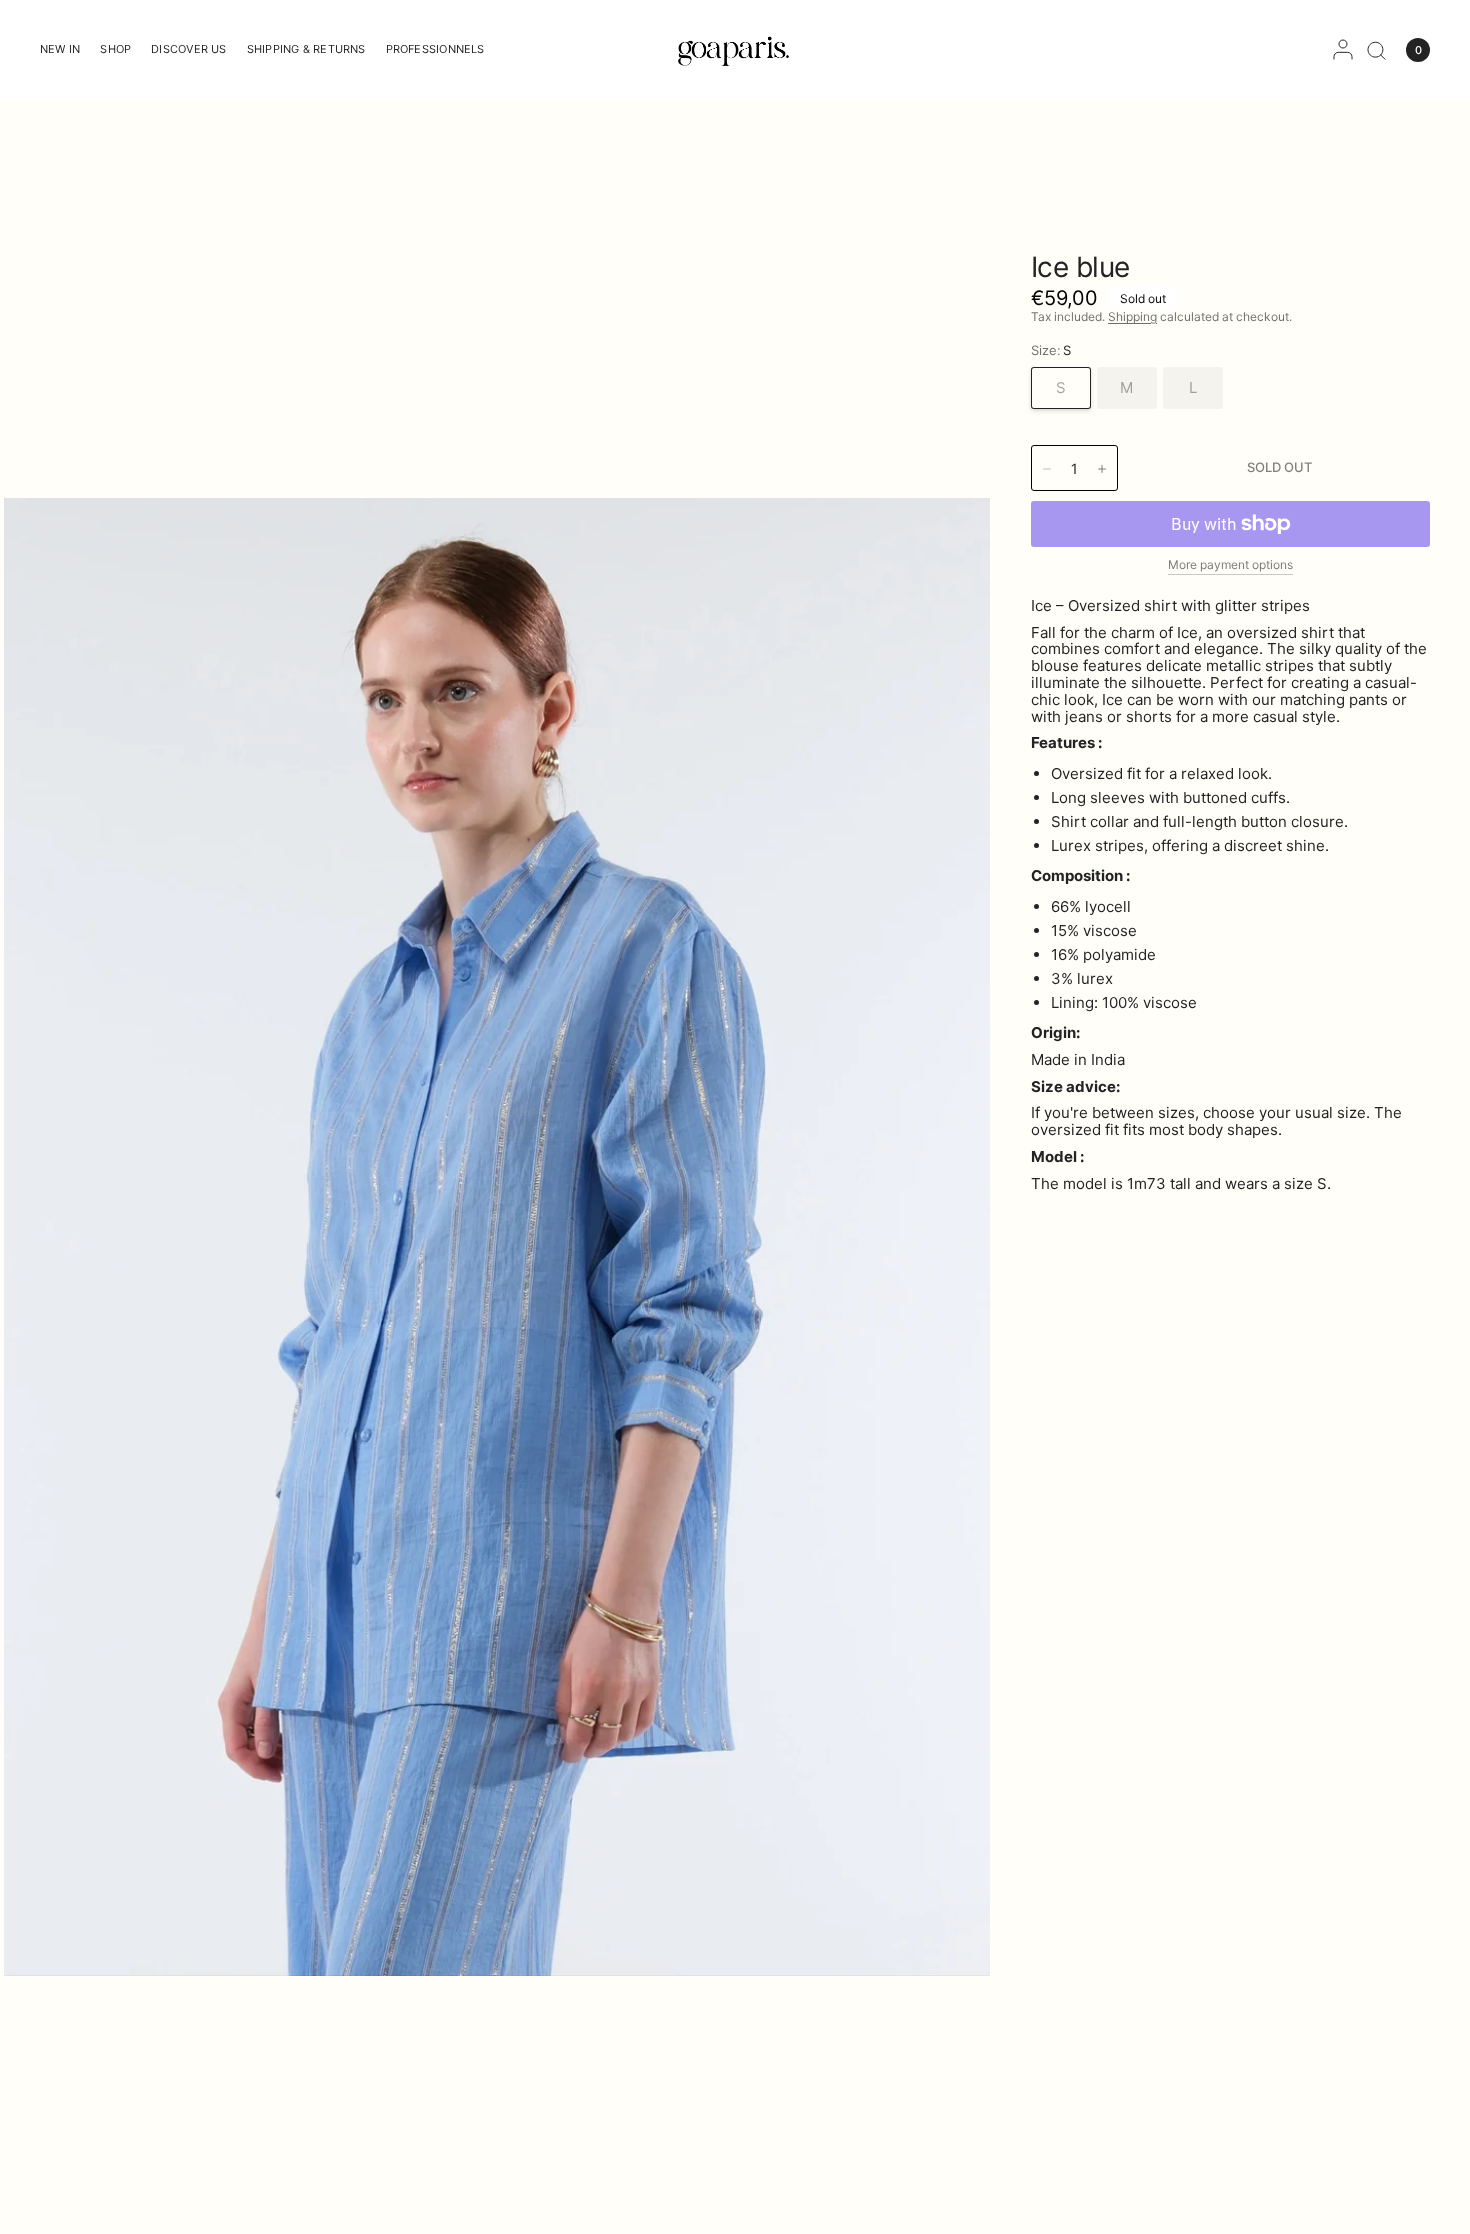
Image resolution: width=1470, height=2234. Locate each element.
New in (60, 49)
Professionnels (435, 49)
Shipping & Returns (306, 49)
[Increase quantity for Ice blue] (1102, 469)
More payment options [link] (1230, 564)
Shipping (1132, 316)
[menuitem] (65, 50)
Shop (115, 49)
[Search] (1376, 50)
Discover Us (188, 49)
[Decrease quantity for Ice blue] (1047, 469)
